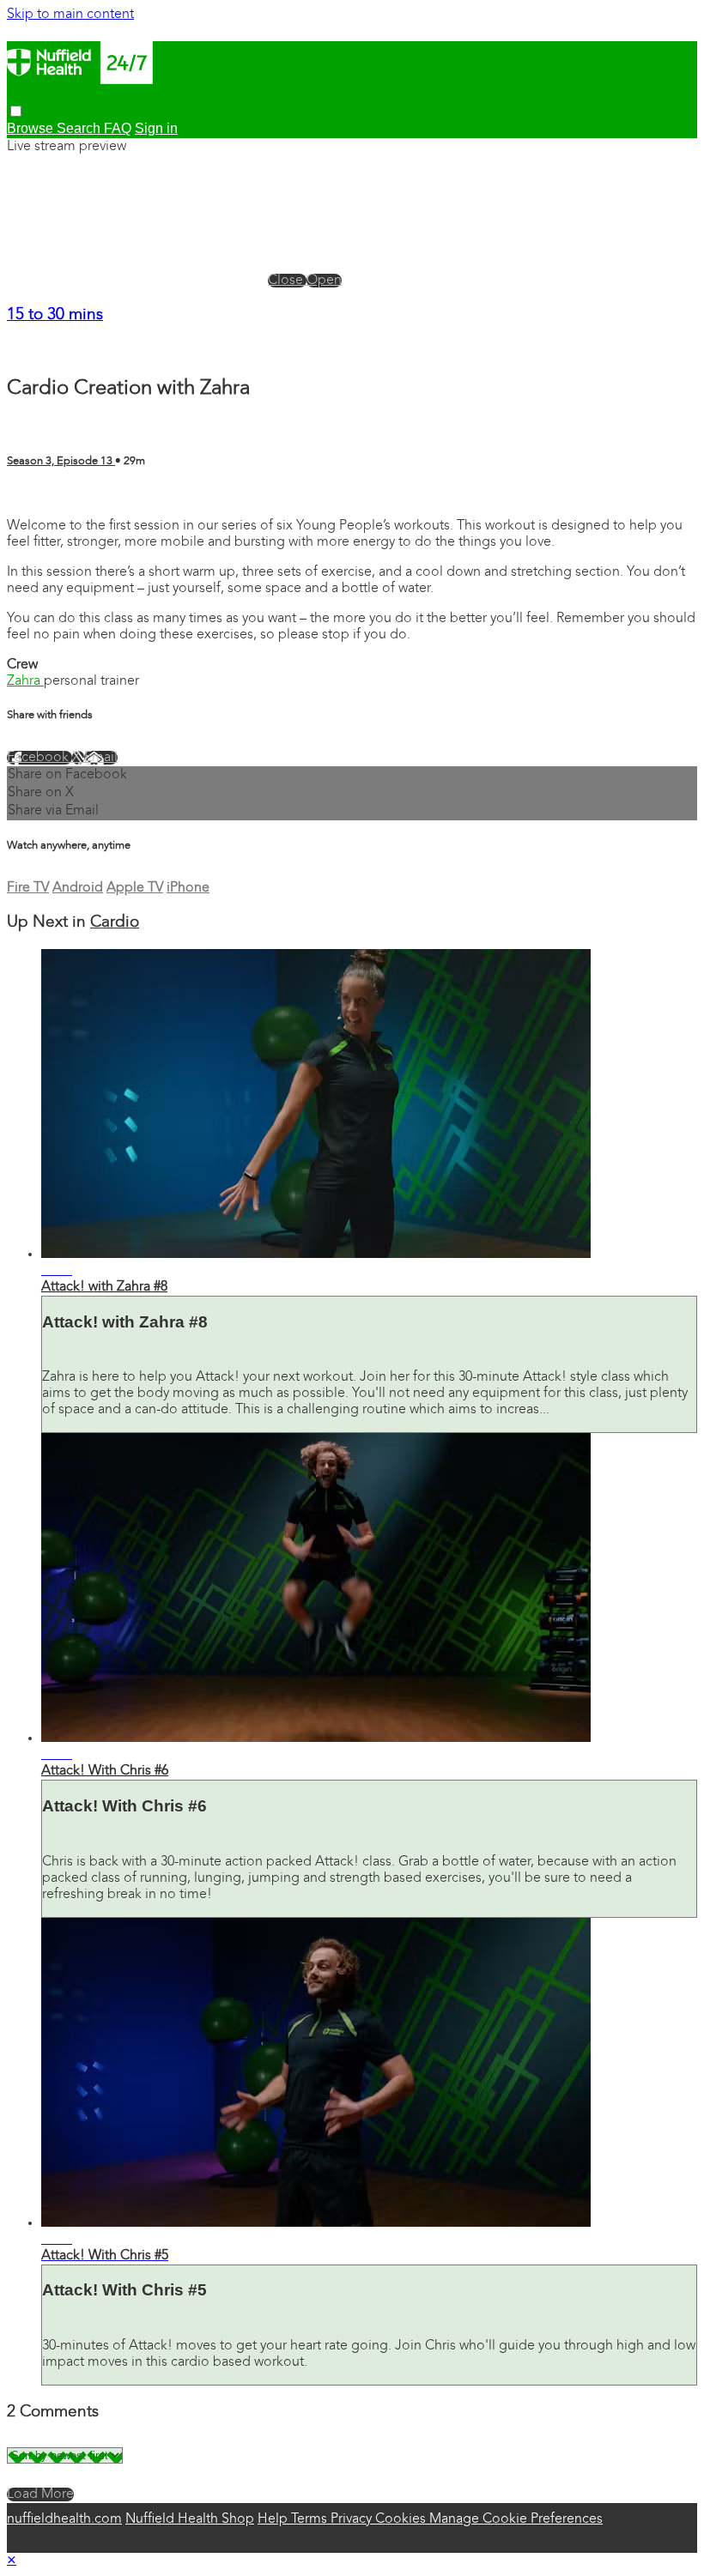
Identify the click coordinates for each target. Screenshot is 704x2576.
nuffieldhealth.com (64, 2519)
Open (324, 281)
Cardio (115, 923)
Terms (311, 2519)
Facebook (39, 758)
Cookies (402, 2519)
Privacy (353, 2519)
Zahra (25, 681)
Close (287, 281)
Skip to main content (70, 15)
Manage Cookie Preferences (516, 2519)
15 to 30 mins (55, 315)
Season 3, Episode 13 (61, 461)
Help (274, 2519)
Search (80, 128)
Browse (32, 128)
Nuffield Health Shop (190, 2519)
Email (101, 758)
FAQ (118, 128)
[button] (16, 111)
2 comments (45, 496)
